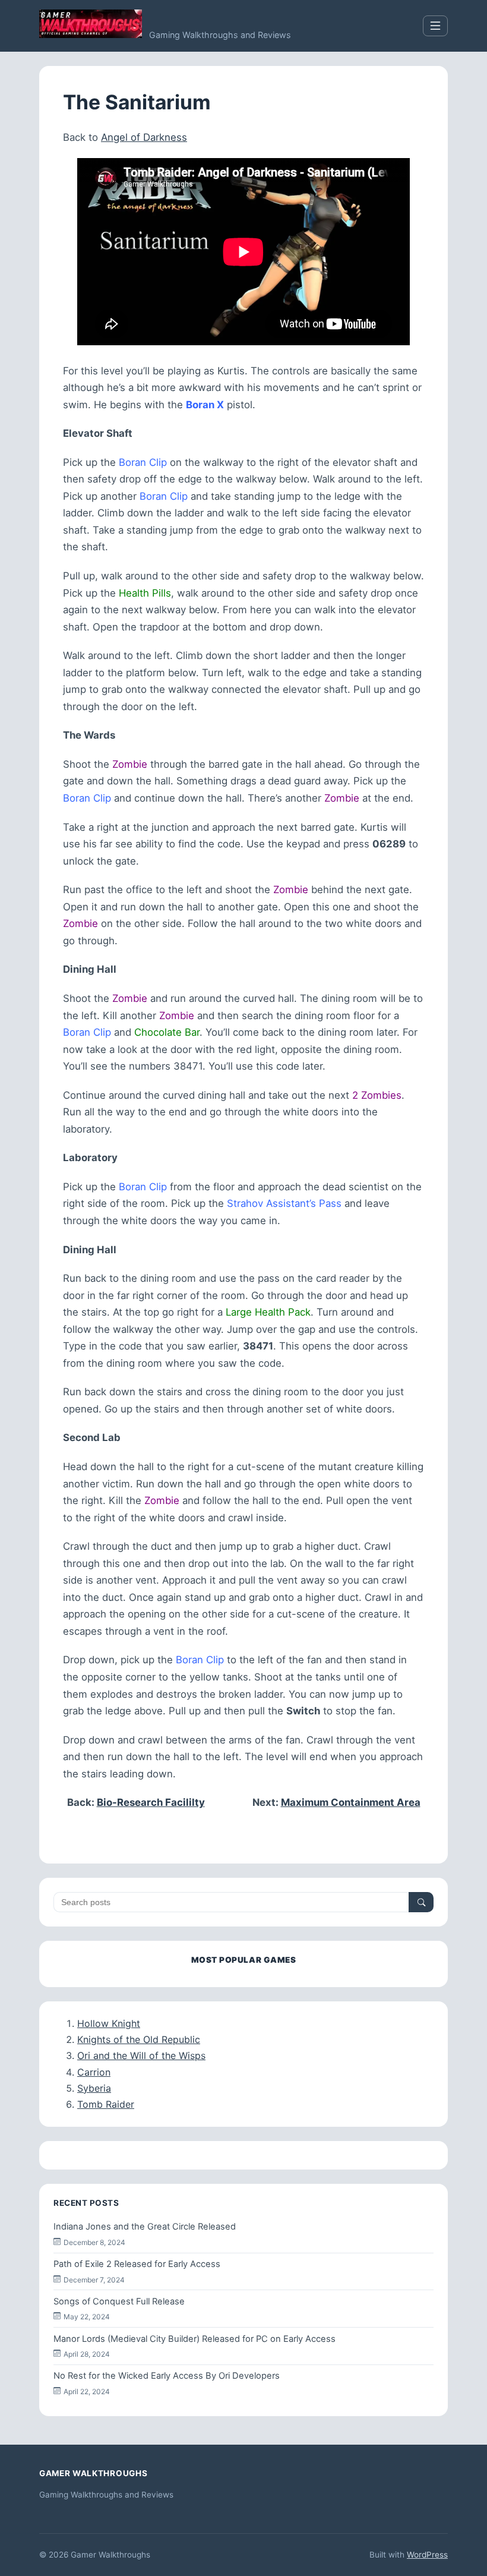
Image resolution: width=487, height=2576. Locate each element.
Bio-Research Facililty (151, 1802)
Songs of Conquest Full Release (119, 2301)
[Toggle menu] (435, 26)
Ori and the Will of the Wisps (141, 2055)
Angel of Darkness (144, 137)
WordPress (427, 2555)
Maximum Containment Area (351, 1802)
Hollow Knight (109, 2023)
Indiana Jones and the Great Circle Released (145, 2227)
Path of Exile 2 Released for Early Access (137, 2264)
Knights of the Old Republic (139, 2039)
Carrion (94, 2072)
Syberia (94, 2088)
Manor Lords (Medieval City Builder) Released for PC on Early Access (195, 2339)
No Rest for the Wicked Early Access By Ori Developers (167, 2376)
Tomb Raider (106, 2104)
